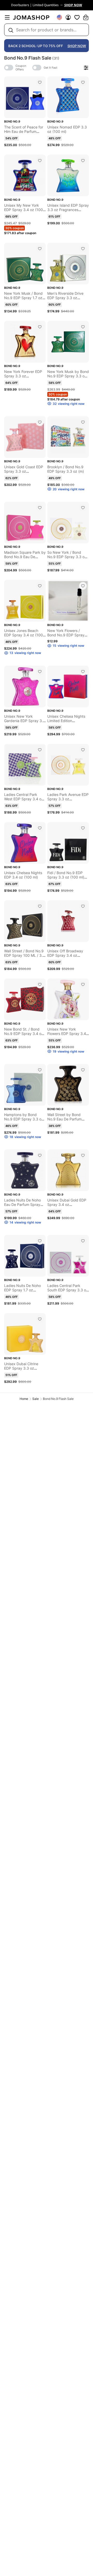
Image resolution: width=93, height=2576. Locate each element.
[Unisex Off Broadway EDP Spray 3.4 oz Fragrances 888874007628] (83, 906)
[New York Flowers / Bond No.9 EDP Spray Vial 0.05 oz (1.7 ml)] (83, 586)
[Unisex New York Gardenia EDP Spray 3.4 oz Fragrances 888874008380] (40, 672)
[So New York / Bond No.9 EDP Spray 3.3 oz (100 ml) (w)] (83, 508)
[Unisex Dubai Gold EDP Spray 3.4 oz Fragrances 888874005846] (83, 1155)
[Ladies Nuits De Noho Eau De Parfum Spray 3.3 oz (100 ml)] (40, 1155)
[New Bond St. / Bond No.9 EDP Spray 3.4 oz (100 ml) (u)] (40, 984)
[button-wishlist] (77, 17)
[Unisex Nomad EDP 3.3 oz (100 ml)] (83, 82)
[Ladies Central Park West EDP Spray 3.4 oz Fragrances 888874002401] (40, 750)
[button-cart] (86, 17)
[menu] (7, 17)
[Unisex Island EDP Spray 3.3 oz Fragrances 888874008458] (83, 161)
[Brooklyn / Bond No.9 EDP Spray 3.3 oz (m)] (83, 422)
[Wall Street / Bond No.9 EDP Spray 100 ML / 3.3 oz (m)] (40, 906)
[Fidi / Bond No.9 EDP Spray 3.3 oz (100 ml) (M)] (83, 828)
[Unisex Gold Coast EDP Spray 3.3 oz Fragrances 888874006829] (40, 422)
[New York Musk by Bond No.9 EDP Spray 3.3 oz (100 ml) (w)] (83, 327)
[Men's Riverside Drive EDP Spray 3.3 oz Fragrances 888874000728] (83, 249)
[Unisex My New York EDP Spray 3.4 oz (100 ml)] (40, 161)
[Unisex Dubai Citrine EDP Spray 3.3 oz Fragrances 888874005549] (40, 1319)
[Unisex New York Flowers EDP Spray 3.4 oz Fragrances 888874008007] (83, 984)
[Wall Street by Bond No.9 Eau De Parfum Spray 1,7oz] (83, 1070)
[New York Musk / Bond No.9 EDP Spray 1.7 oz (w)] (40, 249)
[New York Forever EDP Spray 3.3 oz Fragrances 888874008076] (40, 327)
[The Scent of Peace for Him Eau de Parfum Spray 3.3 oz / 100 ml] (40, 82)
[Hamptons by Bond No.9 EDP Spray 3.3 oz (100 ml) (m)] (40, 1070)
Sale (36, 1399)
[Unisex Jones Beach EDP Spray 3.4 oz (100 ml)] (40, 586)
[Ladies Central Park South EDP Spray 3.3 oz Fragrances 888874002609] (83, 1241)
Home (24, 1399)
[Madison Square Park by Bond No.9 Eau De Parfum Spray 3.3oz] (40, 508)
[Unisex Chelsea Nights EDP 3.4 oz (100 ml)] (40, 828)
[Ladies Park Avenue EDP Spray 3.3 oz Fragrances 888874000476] (83, 750)
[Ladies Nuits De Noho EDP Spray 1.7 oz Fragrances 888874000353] (40, 1241)
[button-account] (68, 17)
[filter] (86, 68)
